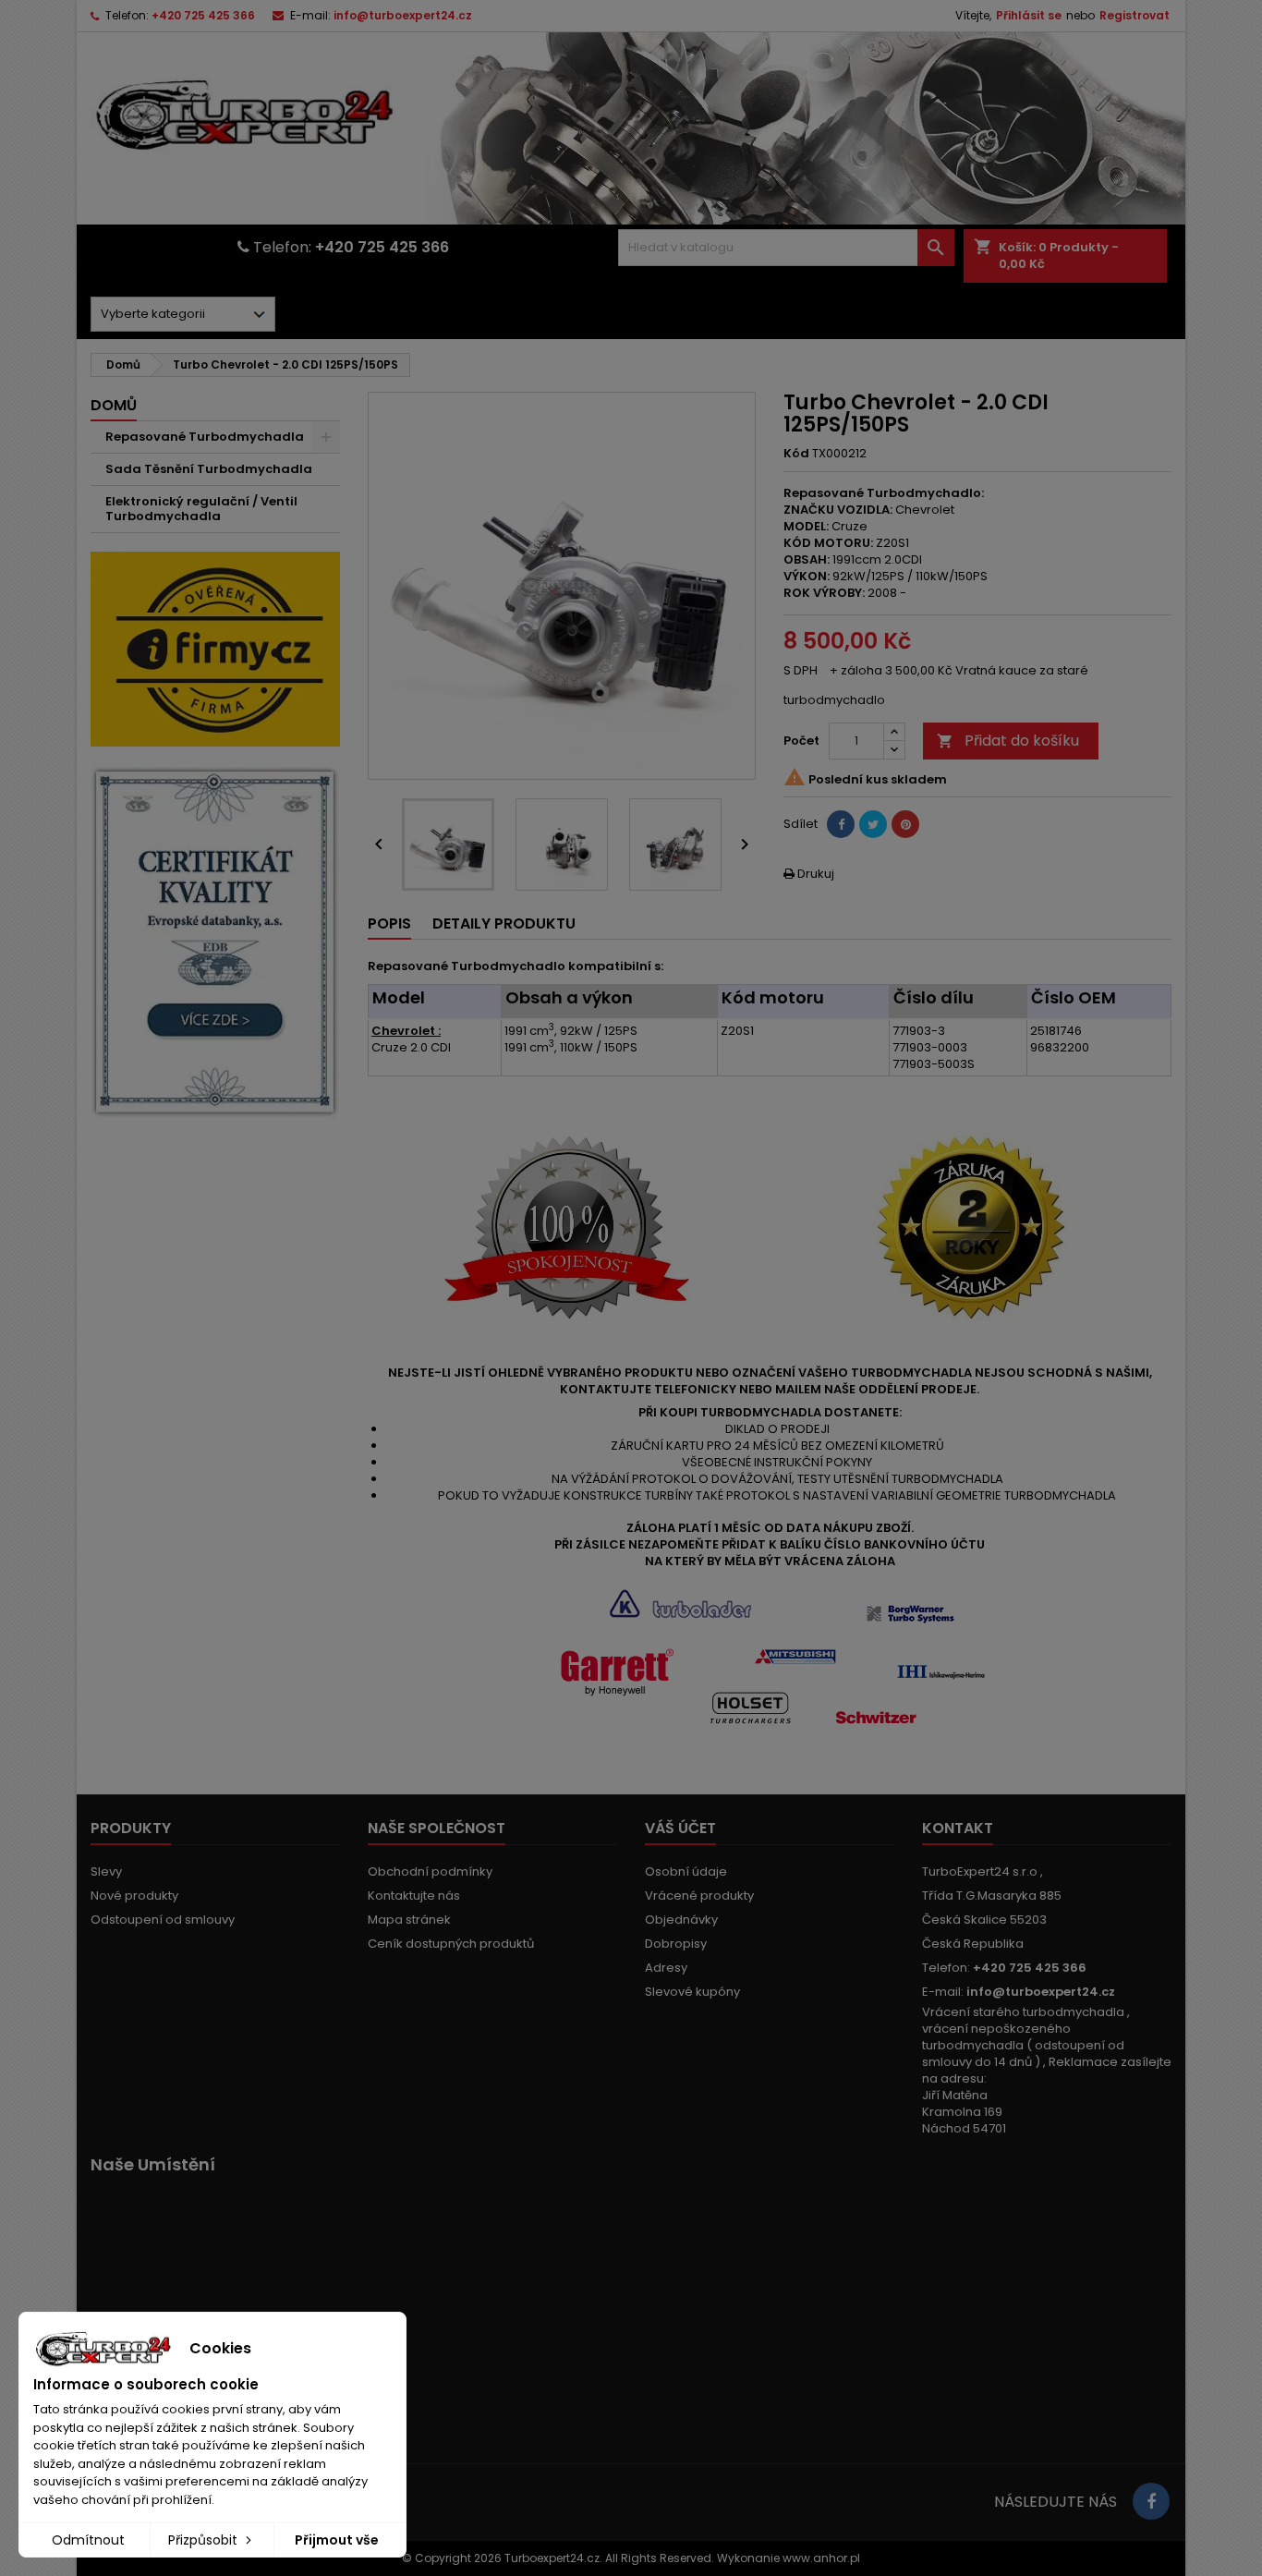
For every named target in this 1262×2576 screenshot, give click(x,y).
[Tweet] (873, 824)
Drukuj (809, 874)
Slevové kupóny (692, 1992)
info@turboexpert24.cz (403, 15)
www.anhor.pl (821, 2558)
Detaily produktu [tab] (504, 923)
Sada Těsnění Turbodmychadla (209, 469)
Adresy (666, 1968)
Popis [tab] (389, 923)
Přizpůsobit (205, 2540)
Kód (796, 454)
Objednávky (681, 1920)
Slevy (106, 1871)
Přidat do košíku (1008, 741)
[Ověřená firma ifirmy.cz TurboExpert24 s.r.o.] (215, 648)
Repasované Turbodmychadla (205, 437)
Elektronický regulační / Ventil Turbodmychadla (201, 509)
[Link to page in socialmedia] (1151, 2501)
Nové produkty (134, 1896)
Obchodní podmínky (430, 1871)
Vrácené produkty (699, 1896)
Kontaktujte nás (414, 1896)
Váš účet (680, 1828)
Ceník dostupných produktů (451, 1944)
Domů (114, 405)
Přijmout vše (337, 2540)
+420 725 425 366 (203, 15)
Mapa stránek (409, 1920)
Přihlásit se (1029, 15)
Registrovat (1135, 15)
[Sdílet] (841, 824)
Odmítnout (88, 2540)
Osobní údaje (686, 1871)
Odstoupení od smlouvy (163, 1920)
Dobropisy (676, 1944)
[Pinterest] (905, 824)
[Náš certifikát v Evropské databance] (215, 942)
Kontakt (958, 1828)
